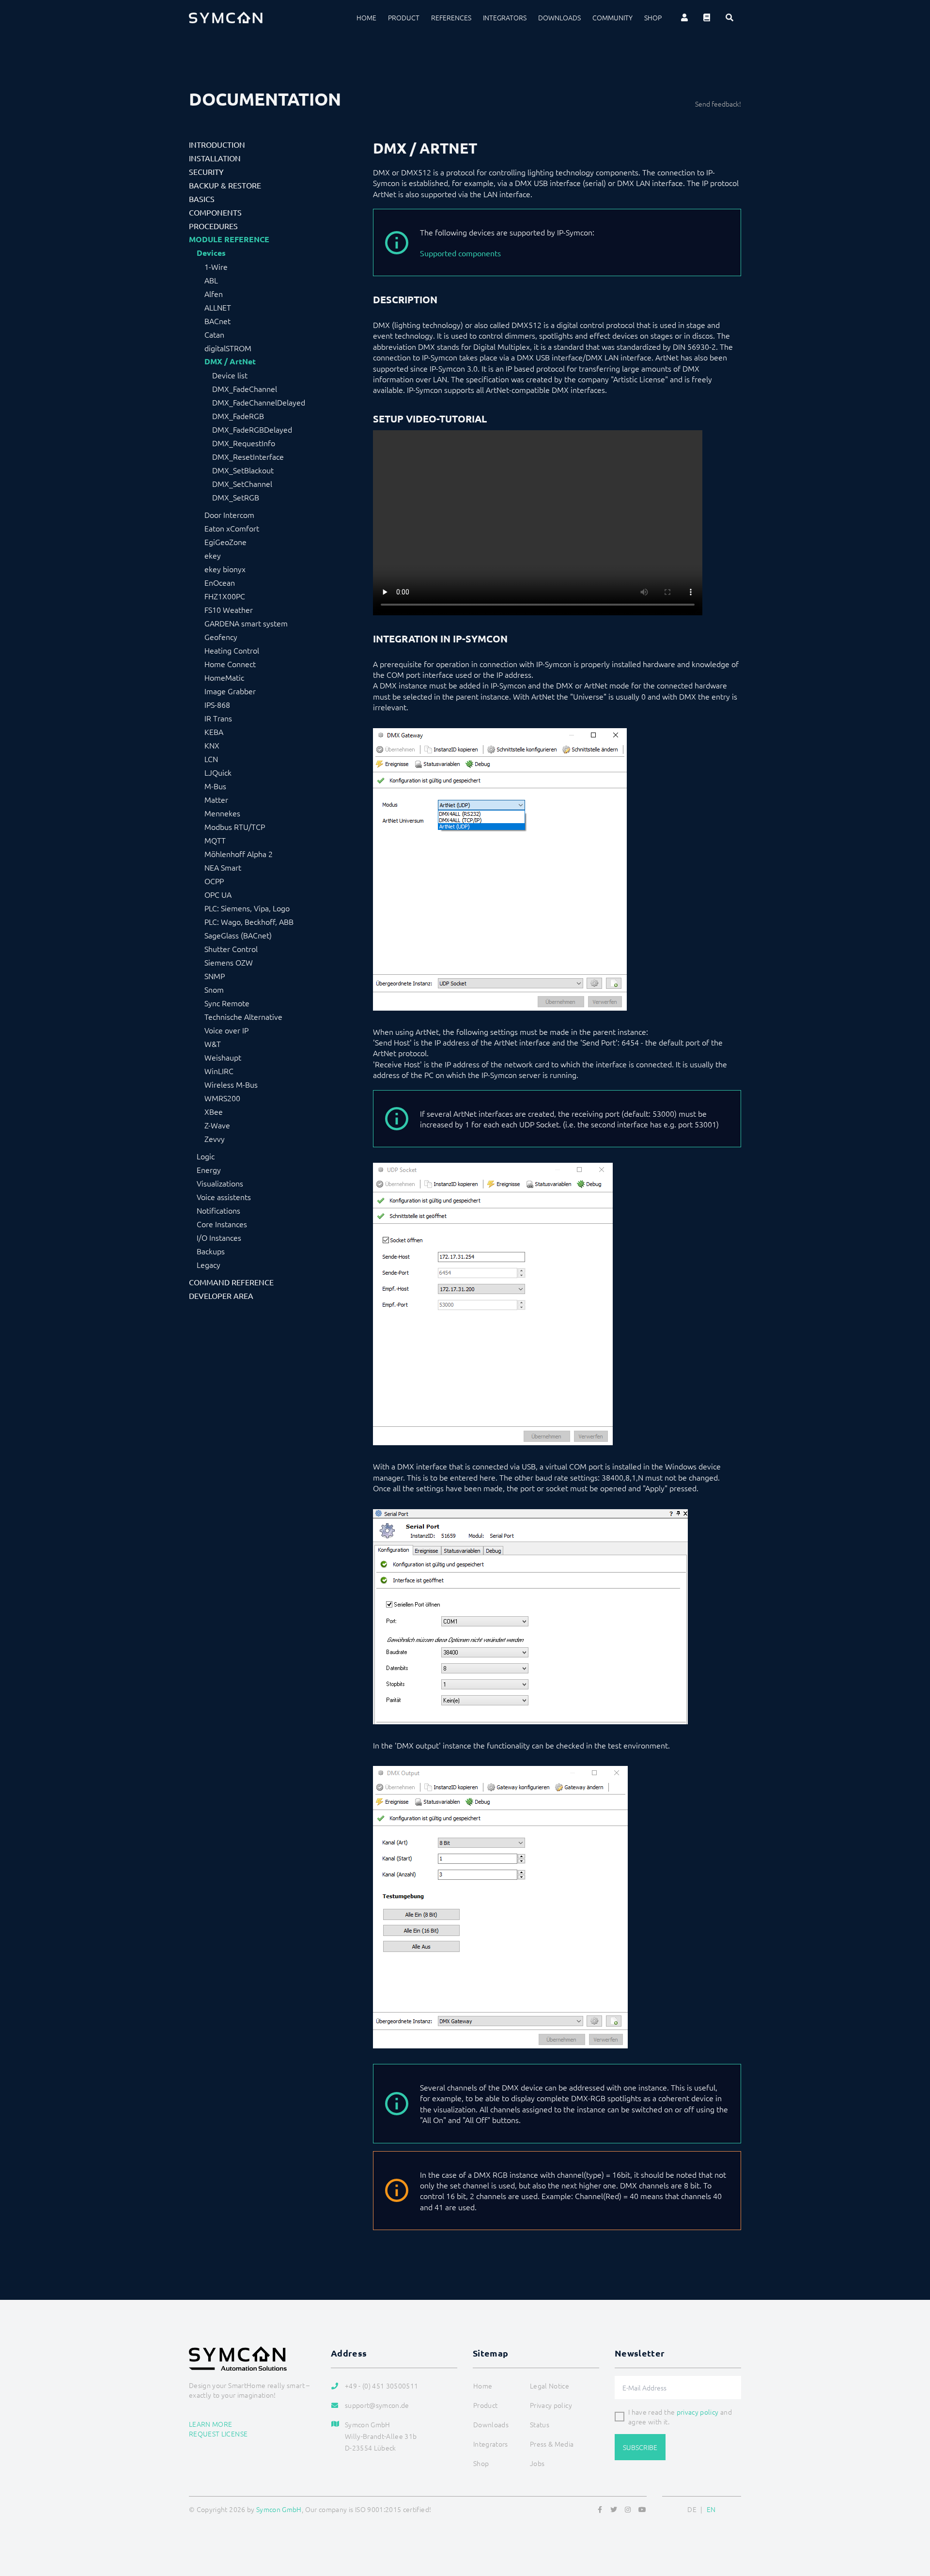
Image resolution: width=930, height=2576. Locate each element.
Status (540, 2424)
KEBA (214, 732)
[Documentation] (707, 17)
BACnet (217, 321)
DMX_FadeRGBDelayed (252, 429)
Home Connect (230, 664)
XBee (214, 1111)
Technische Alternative (243, 1016)
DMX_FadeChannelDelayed (259, 402)
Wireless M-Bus (231, 1084)
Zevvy (215, 1139)
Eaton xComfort (232, 528)
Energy (209, 1170)
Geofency (221, 637)
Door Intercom (229, 515)
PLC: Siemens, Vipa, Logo (247, 908)
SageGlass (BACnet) (238, 935)
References (451, 17)
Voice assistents (224, 1197)
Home (366, 17)
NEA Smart (223, 867)
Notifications (218, 1210)
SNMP (215, 976)
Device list (230, 375)
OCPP (214, 881)
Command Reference (231, 1282)
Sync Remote (227, 1003)
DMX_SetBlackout (243, 470)
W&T (213, 1044)
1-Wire (216, 266)
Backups (211, 1251)
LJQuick (218, 772)
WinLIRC (219, 1071)
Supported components (460, 253)
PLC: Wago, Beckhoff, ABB (249, 921)
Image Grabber (230, 691)
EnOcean (220, 582)
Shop (653, 17)
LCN (211, 759)
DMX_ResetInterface (248, 456)
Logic (206, 1156)
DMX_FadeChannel (245, 389)
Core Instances (222, 1224)
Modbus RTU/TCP (235, 827)
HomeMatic (224, 677)
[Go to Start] (911, 2522)
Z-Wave (217, 1125)
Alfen (214, 294)
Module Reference (229, 239)
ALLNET (218, 307)
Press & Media (552, 2444)
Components (215, 212)
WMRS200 (222, 1098)
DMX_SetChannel (242, 484)
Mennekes (222, 813)
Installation (215, 158)
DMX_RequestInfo (244, 443)
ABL (211, 280)
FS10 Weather (229, 609)
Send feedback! (718, 104)
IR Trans (218, 718)
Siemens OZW (229, 962)
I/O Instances (219, 1237)
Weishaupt (223, 1057)
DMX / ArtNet (230, 361)
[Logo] (226, 17)
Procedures (213, 226)
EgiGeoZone (225, 542)
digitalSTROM (228, 348)
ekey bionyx (225, 569)
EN (711, 2509)
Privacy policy (551, 2405)
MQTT (215, 840)
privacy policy (698, 2412)
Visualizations (220, 1183)
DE (692, 2509)
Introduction (217, 144)
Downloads (559, 17)
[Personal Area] (684, 17)
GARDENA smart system (246, 623)
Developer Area (221, 1296)
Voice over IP (226, 1030)
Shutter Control (231, 949)
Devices (211, 253)
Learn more (211, 2424)
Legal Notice (550, 2386)
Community (612, 17)
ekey (213, 555)
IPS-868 (217, 704)
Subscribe (640, 2447)
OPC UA (218, 894)
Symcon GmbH (279, 2509)
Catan (214, 334)
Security (206, 172)
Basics (202, 199)
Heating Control (232, 650)
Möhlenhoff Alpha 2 (239, 854)
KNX (212, 745)
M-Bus (215, 786)
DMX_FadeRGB (238, 416)
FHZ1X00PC (225, 596)
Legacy (209, 1265)
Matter (216, 799)
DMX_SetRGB (236, 497)
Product (404, 17)
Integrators (505, 17)
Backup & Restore (225, 185)
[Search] (729, 17)
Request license (218, 2434)
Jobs (537, 2463)
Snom (214, 989)
